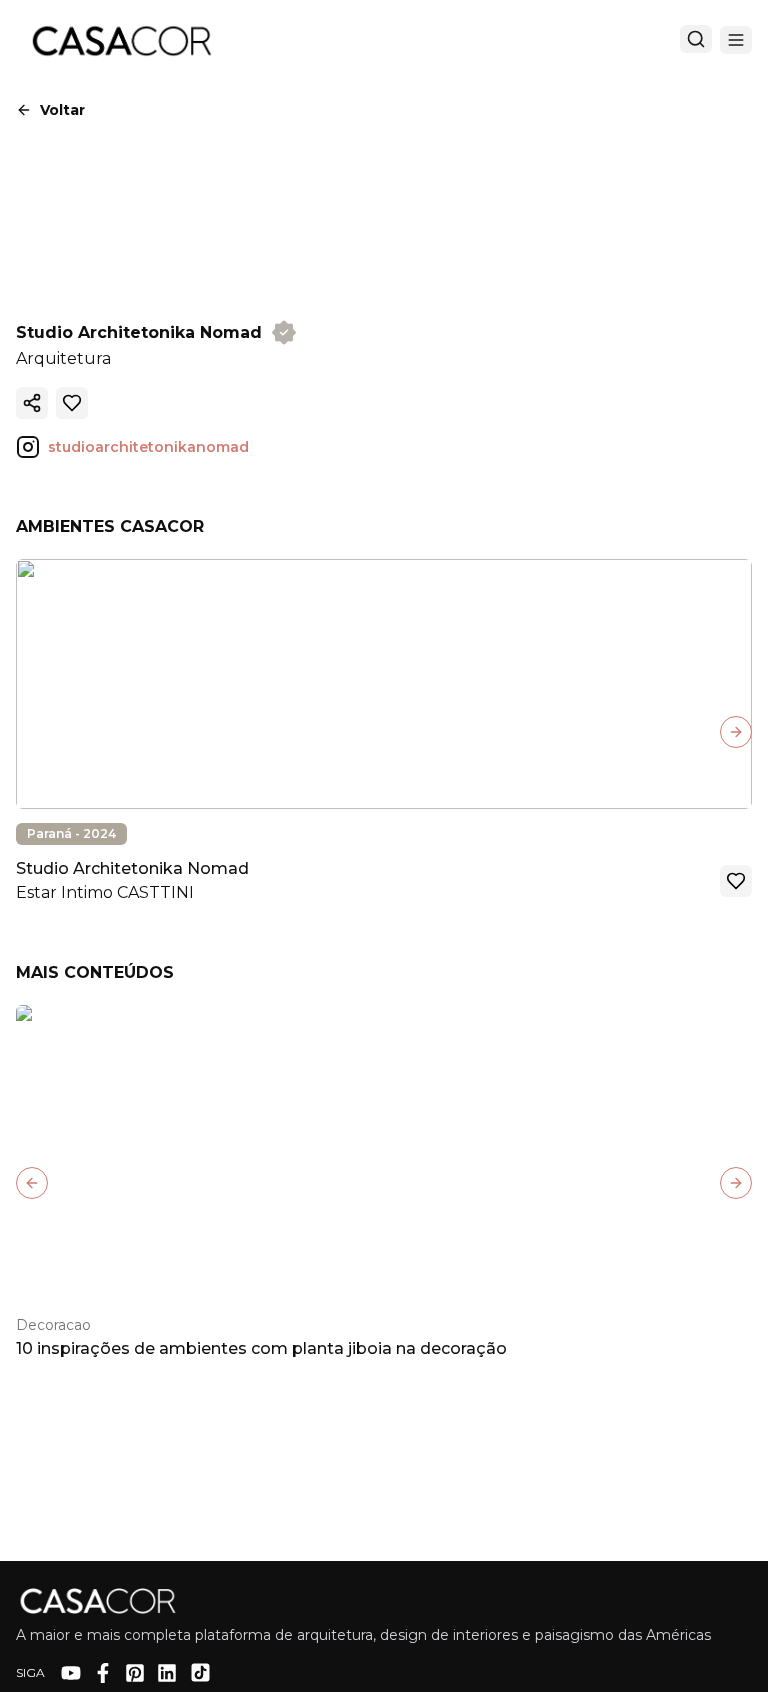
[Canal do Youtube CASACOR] (71, 1673)
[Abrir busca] (696, 39)
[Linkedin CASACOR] (167, 1673)
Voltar (62, 110)
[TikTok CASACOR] (200, 1672)
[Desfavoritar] (72, 403)
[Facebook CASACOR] (103, 1673)
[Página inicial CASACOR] (121, 40)
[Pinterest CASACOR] (135, 1673)
